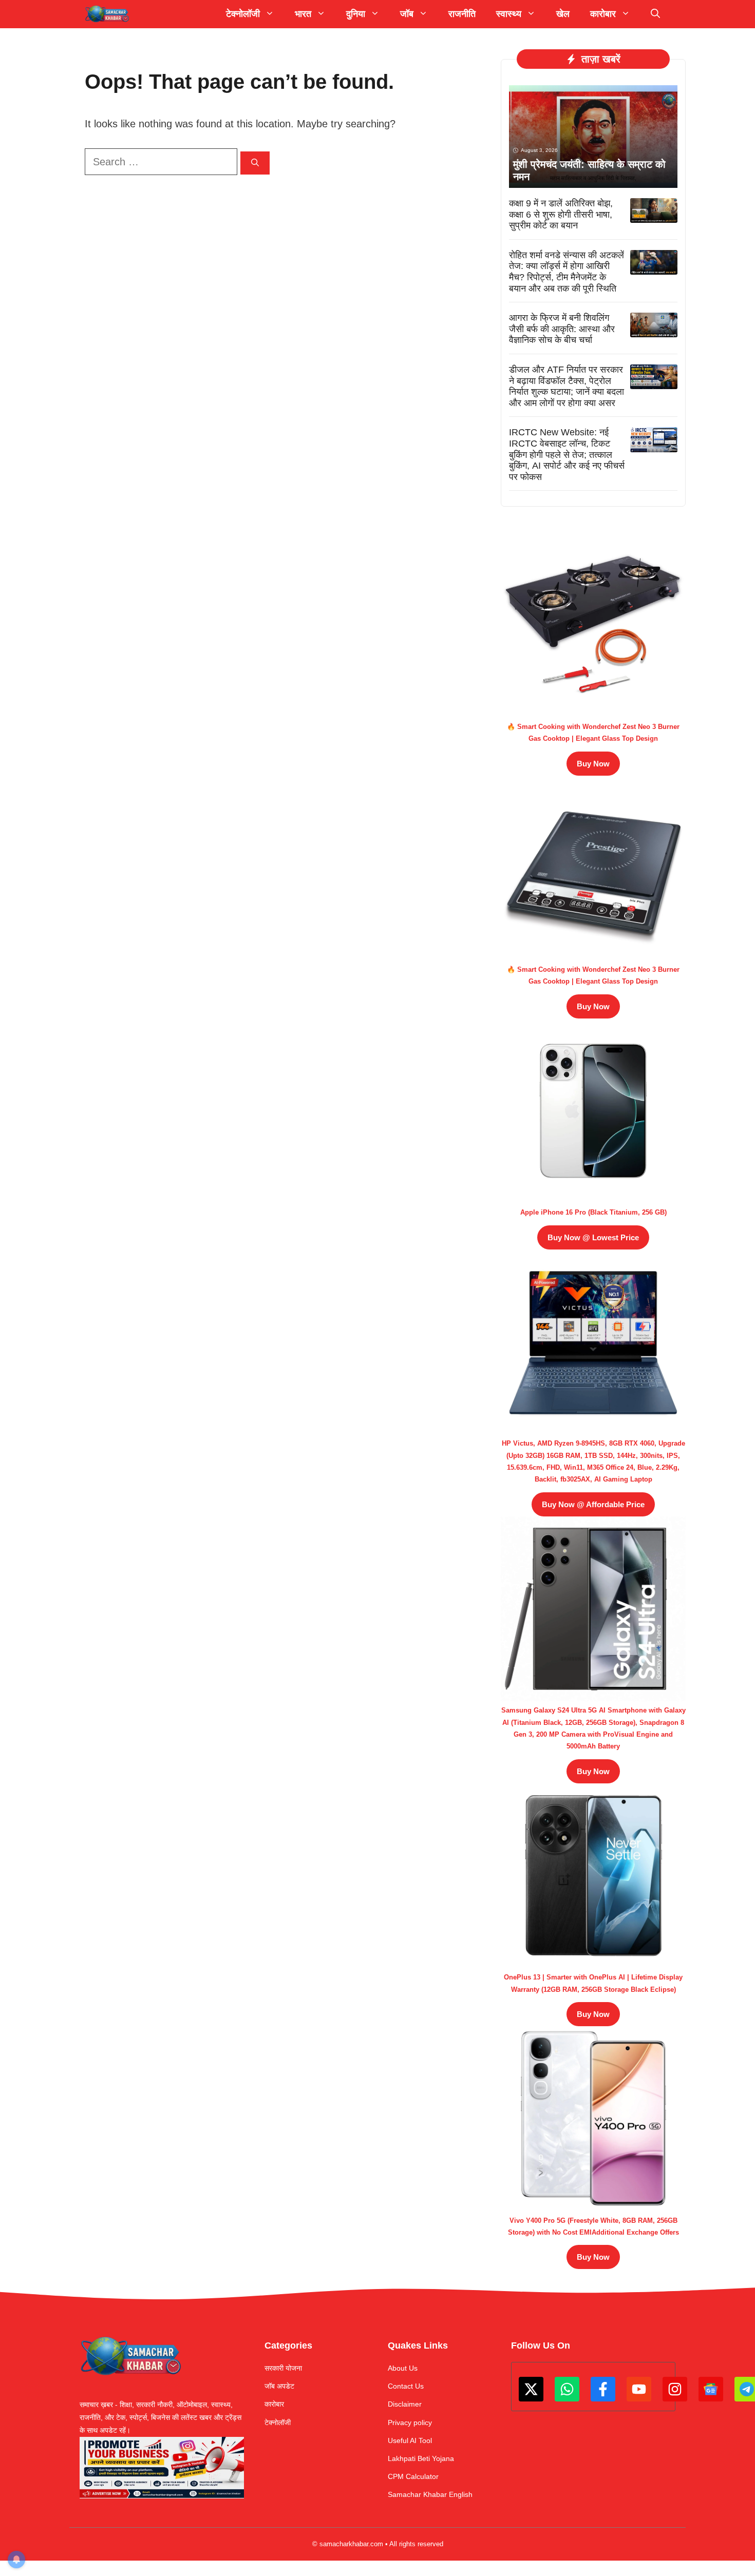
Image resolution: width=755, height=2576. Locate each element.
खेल (563, 14)
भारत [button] (303, 14)
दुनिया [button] (356, 14)
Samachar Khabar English (430, 2494)
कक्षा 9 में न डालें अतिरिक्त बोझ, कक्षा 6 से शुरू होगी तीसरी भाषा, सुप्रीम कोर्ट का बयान (561, 214)
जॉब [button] (407, 14)
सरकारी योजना (283, 2368)
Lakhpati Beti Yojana (421, 2458)
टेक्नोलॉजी (278, 2423)
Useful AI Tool (410, 2440)
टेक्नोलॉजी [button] (243, 14)
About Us (403, 2368)
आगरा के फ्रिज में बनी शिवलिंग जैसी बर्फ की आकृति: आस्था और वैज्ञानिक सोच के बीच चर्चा (562, 329)
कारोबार (274, 2404)
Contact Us (406, 2386)
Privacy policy (410, 2423)
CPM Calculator (413, 2476)
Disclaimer (405, 2404)
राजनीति (462, 14)
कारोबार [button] (603, 14)
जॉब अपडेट (279, 2386)
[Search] (255, 163)
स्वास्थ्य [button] (509, 14)
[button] (655, 14)
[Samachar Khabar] (107, 14)
